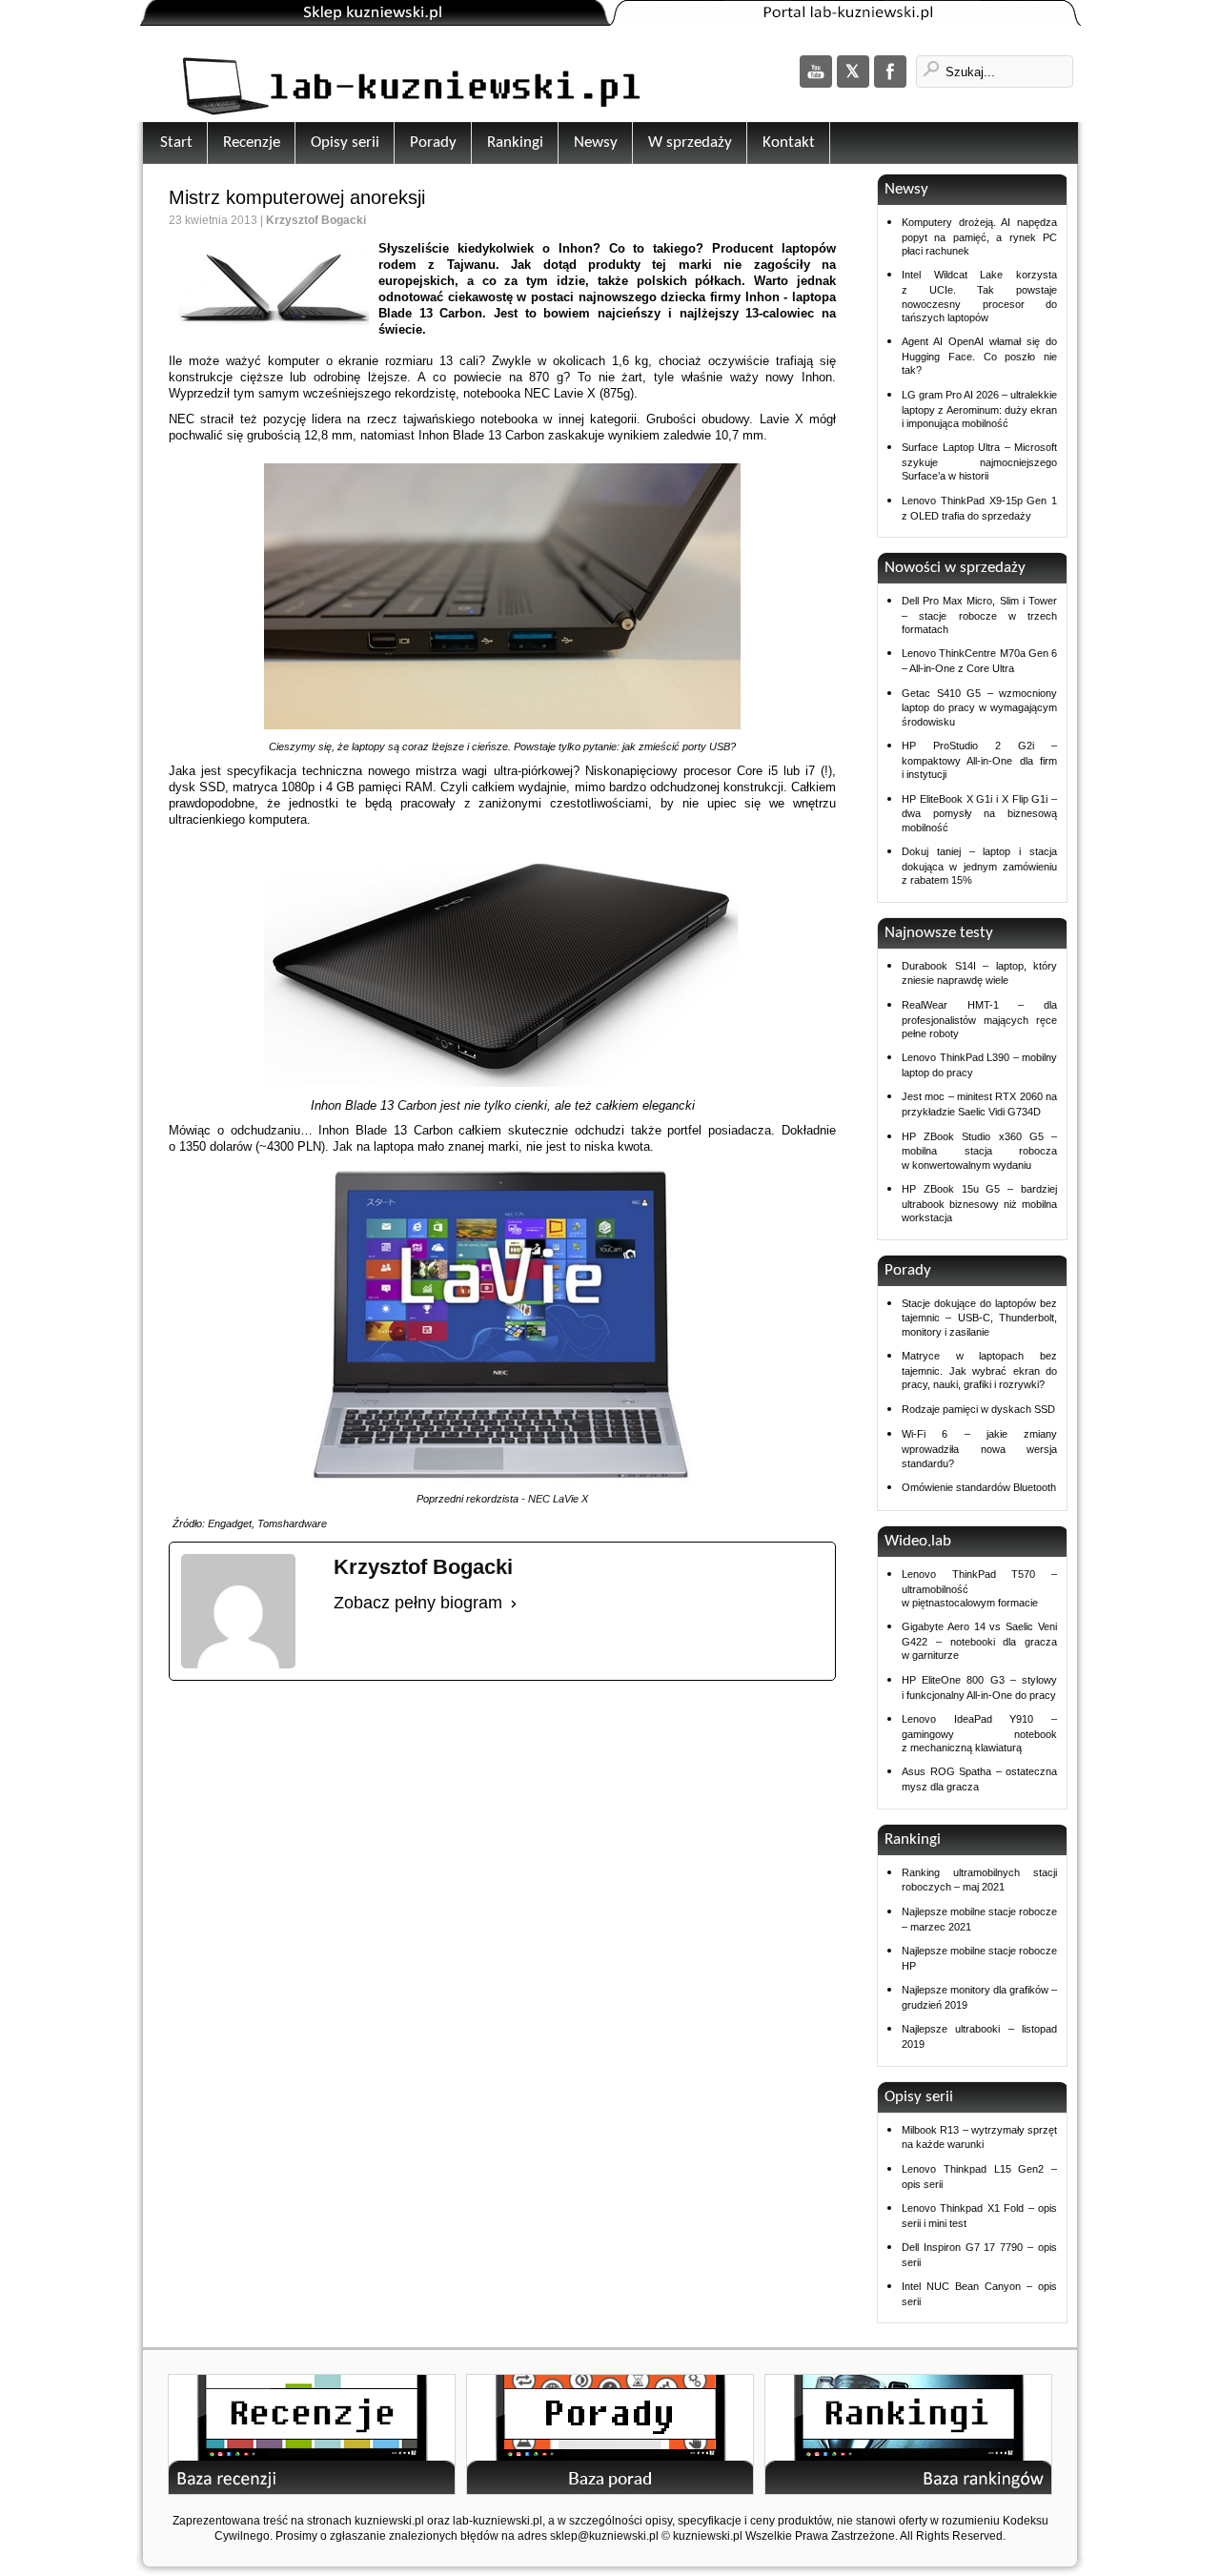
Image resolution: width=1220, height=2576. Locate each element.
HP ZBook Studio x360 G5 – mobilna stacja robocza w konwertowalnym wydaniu (979, 1151)
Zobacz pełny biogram (418, 1603)
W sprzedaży (690, 143)
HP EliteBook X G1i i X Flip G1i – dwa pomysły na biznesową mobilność (979, 813)
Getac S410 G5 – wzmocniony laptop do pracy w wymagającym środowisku (979, 707)
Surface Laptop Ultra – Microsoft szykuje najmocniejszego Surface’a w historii (979, 461)
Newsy (596, 143)
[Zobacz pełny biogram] (514, 1604)
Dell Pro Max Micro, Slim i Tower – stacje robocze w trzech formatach (979, 615)
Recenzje (252, 143)
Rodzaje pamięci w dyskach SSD (978, 1409)
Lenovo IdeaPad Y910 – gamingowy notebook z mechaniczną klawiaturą (979, 1733)
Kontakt (789, 143)
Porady (433, 143)
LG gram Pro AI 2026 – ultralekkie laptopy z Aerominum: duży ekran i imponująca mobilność (979, 409)
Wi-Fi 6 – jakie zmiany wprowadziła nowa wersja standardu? (979, 1448)
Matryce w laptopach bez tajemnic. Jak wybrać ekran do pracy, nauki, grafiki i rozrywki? (979, 1370)
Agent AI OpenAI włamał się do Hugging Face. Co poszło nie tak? (979, 356)
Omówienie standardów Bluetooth (979, 1487)
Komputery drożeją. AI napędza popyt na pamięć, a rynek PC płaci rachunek (979, 236)
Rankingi (515, 143)
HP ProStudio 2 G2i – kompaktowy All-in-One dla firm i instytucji (979, 760)
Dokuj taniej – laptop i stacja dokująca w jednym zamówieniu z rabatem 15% (979, 866)
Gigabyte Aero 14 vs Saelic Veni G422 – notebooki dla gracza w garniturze (979, 1641)
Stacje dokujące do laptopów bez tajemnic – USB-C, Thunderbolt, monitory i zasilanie (979, 1318)
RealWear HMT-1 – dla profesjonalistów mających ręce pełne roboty (979, 1019)
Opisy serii (345, 143)
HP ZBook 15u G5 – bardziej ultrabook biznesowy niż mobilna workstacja (979, 1203)
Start (176, 143)
